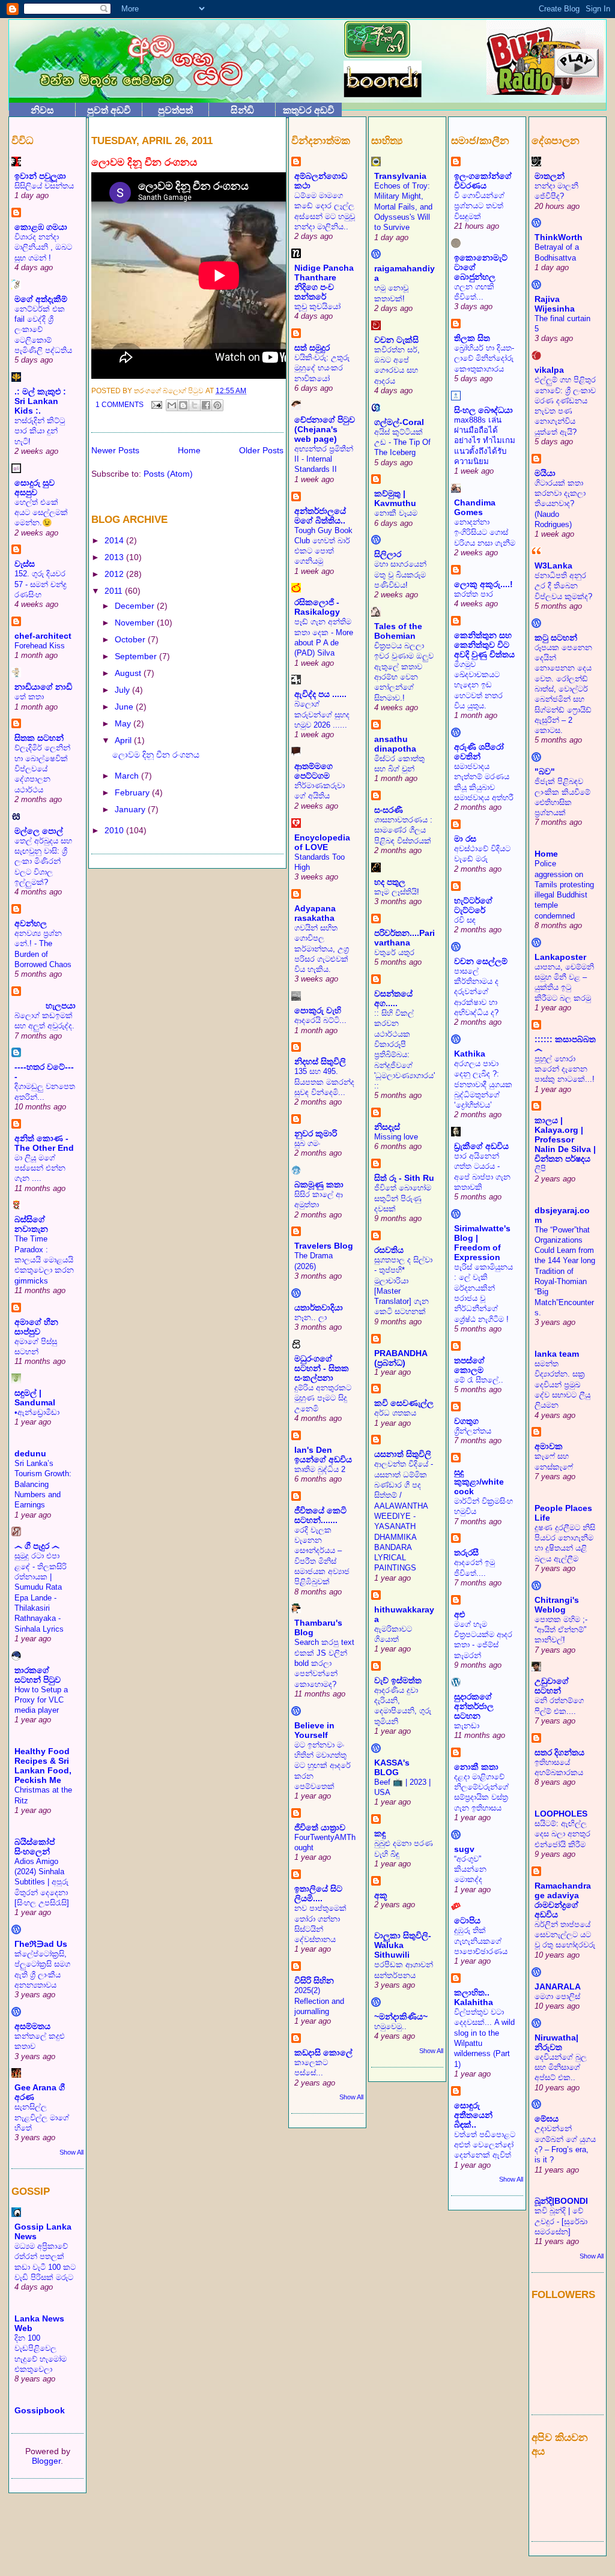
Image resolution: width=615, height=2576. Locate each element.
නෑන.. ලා (311, 1317)
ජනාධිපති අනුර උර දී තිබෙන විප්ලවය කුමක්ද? (563, 586)
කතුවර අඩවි (309, 110)
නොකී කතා (476, 1767)
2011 (115, 591)
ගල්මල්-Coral (399, 422)
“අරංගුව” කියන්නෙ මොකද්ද (470, 1869)
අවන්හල (31, 923)
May (124, 723)
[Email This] (172, 405)
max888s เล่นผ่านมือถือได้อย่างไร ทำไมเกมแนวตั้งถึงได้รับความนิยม (485, 441)
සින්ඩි (242, 110)
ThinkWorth (559, 237)
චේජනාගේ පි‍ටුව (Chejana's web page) (325, 429)
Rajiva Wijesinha (555, 304)
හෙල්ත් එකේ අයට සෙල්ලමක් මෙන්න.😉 (41, 513)
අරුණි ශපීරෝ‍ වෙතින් (479, 752)
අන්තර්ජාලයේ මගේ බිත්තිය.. (320, 516)
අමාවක (549, 1446)
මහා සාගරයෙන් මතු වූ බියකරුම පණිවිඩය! (400, 575)
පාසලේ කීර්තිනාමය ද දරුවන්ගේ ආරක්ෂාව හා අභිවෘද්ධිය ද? (476, 992)
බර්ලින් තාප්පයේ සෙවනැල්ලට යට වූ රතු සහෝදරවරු (565, 1935)
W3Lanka (553, 566)
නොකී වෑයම (396, 513)
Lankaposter (560, 957)
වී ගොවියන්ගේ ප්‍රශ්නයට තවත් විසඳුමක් (479, 206)
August (129, 673)
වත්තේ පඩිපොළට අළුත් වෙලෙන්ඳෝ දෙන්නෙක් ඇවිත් (485, 2145)
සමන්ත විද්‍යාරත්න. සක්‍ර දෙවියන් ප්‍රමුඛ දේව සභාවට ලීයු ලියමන (562, 1384)
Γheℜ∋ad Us (41, 1944)
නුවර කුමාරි (316, 1133)
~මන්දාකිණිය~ (401, 2016)
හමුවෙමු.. (390, 2026)
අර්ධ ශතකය (395, 1413)
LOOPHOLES (561, 1814)
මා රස (465, 839)
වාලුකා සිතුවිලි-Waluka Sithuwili (403, 1945)
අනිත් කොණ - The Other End (44, 1143)
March (128, 776)
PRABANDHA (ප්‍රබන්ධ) (401, 1358)
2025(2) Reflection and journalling (319, 2001)
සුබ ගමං (307, 1143)
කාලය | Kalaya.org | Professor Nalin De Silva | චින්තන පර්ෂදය (565, 1139)
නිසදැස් (387, 1127)
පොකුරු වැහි (318, 1010)
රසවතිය (389, 1250)
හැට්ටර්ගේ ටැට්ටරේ (473, 905)
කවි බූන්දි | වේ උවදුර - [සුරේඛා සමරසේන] (561, 2221)
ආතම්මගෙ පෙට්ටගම (314, 771)
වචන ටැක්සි (396, 340)
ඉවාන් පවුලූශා (40, 176)
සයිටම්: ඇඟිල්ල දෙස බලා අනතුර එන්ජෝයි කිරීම (562, 1834)
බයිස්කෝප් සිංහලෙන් (35, 1847)
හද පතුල (390, 882)
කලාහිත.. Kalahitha (474, 1997)
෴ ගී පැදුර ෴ (37, 1546)
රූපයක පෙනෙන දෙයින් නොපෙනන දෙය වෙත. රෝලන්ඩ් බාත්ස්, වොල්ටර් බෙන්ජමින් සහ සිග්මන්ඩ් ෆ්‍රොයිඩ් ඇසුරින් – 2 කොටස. (563, 689)
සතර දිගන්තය (559, 1752)
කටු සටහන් (556, 638)
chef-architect (43, 636)
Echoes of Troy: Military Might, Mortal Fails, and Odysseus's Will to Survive (403, 207)
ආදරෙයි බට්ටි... (320, 1020)
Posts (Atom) (168, 474)
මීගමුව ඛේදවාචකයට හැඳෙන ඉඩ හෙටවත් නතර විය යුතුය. (478, 685)
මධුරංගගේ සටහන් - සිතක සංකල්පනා (322, 1368)
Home (189, 450)
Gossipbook (40, 2410)
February (133, 792)
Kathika (470, 1054)
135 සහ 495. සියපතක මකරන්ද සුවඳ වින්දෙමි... (324, 1082)
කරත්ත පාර (474, 594)
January (131, 809)
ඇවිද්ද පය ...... (320, 694)
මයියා (545, 473)
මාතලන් (550, 176)
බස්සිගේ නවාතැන (31, 1224)
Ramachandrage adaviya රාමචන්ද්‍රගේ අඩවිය (563, 1900)
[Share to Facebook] (206, 405)
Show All (71, 2152)
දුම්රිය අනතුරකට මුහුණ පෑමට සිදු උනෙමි (323, 1398)
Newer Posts (115, 450)
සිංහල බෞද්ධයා (483, 410)
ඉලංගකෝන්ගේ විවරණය (483, 181)
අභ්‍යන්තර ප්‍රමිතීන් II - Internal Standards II (324, 459)
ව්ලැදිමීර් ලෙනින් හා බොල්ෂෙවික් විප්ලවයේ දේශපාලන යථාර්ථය (42, 768)
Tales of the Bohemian (398, 631)
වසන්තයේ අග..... (393, 998)
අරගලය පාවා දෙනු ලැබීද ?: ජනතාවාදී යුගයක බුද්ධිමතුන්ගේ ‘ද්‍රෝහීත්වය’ (483, 1084)
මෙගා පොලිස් (557, 1996)
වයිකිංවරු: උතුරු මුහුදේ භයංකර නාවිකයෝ (322, 368)
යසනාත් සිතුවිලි (403, 1454)
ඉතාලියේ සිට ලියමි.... (318, 1893)
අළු (459, 1614)
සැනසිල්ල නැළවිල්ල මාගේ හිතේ (42, 2117)
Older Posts (261, 450)
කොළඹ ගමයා (41, 227)
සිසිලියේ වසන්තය (44, 186)
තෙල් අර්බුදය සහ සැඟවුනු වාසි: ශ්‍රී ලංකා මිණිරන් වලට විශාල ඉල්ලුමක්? (43, 861)
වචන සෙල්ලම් (481, 961)
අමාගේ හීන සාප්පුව (36, 1327)
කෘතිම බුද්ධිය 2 (320, 1469)
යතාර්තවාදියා (319, 1308)
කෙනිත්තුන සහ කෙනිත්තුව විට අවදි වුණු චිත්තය (484, 645)
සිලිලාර (388, 554)
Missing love (396, 1137)
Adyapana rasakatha (315, 913)
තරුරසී (466, 1552)
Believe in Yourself (314, 1730)
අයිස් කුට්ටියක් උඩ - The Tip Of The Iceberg (402, 442)
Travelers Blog (324, 1246)
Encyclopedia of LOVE (322, 842)
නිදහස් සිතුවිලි (320, 1061)
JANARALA (558, 1986)
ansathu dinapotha (395, 744)
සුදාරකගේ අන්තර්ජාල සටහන (474, 1706)
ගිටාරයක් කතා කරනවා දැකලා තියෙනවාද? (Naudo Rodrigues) (560, 504)
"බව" (545, 771)
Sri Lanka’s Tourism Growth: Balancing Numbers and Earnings (43, 1484)
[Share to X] (195, 405)
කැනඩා (467, 1726)
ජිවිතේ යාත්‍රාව (320, 1827)
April (124, 740)
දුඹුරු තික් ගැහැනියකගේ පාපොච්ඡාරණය (481, 1941)
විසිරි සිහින (314, 1980)
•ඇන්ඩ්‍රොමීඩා (37, 1412)
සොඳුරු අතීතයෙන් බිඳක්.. (473, 2115)
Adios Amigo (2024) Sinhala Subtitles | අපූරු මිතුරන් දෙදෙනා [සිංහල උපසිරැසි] (42, 1882)
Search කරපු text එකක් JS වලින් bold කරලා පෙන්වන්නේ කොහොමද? (324, 1663)
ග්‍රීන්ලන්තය (473, 1431)
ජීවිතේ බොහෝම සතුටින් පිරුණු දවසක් (403, 1198)
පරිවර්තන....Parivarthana (404, 938)
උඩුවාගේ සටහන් (552, 1686)
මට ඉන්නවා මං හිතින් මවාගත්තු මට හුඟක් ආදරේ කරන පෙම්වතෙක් (323, 1766)
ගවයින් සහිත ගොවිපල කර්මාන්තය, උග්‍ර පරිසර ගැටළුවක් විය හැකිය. (322, 949)
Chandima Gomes (475, 507)
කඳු (380, 1833)
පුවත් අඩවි (109, 110)
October (131, 639)
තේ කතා (29, 697)
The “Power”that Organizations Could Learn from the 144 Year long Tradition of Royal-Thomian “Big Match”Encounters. (565, 1271)
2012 (115, 574)
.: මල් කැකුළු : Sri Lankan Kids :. (40, 401)
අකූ (381, 1895)
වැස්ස (25, 564)
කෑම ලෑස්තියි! (397, 892)
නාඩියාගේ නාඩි (43, 687)
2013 (115, 557)
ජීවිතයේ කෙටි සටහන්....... (320, 1515)
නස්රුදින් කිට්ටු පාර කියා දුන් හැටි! (40, 431)
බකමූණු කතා (319, 1184)
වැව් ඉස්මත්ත (398, 1680)
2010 (115, 830)
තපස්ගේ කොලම (469, 1365)
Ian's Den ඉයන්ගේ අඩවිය (323, 1455)
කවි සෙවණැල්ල (404, 1403)
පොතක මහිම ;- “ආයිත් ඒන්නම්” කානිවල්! (561, 1630)
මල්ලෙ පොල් (39, 831)
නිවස (42, 110)
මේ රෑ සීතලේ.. (479, 1380)
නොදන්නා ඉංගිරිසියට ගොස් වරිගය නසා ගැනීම (485, 532)
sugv (464, 1849)
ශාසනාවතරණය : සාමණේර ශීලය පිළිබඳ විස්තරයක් (403, 830)
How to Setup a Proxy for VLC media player (41, 1700)
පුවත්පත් (175, 110)
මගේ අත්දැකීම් (41, 299)
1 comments (120, 405)
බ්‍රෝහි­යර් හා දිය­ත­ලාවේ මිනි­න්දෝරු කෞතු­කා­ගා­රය (484, 358)
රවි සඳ (465, 920)
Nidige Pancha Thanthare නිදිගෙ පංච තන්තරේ (324, 282)
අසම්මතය (32, 2026)
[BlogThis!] (183, 405)
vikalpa (549, 370)
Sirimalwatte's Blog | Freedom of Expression (482, 1243)
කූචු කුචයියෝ (317, 306)
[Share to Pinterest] (217, 405)
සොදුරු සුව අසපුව (35, 487)
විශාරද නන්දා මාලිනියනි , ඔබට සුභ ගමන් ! (43, 247)
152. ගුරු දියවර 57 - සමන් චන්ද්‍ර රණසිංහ (41, 584)
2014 (115, 540)
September (137, 656)
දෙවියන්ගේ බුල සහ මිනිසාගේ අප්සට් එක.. (561, 2068)
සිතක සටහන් (39, 738)
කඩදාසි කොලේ (323, 2053)
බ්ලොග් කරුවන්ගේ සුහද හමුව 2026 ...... (322, 714)
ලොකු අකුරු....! (483, 584)
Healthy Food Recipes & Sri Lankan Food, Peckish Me (43, 1766)
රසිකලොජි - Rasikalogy (317, 607)
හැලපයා (45, 1006)
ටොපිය (467, 1920)
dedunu (30, 1453)
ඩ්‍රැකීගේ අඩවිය (481, 1146)
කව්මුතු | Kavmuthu (395, 498)
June (125, 707)
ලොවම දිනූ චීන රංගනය (144, 162)
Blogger (46, 2461)
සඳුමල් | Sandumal (35, 1398)
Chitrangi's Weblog (557, 1605)
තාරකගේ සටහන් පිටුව (38, 1675)
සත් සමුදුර (312, 348)
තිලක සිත (472, 338)
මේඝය (547, 2119)
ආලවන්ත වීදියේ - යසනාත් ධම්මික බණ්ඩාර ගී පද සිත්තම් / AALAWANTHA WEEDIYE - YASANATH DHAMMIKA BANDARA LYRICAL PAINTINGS (404, 1516)
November (136, 623)
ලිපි (540, 1169)
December (136, 606)
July (123, 690)
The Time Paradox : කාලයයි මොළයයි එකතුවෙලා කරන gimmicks (44, 1259)
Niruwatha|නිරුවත (556, 2042)
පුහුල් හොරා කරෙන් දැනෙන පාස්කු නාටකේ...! (565, 1069)
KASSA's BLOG (392, 1767)
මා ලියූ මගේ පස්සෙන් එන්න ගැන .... (40, 1168)
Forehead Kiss (40, 646)
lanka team (557, 1354)
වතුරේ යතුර (394, 952)
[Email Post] (156, 405)
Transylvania (400, 176)
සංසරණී (389, 810)
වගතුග (466, 1421)
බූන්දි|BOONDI (561, 2201)
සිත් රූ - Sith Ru (404, 1178)
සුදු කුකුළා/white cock (479, 1482)
